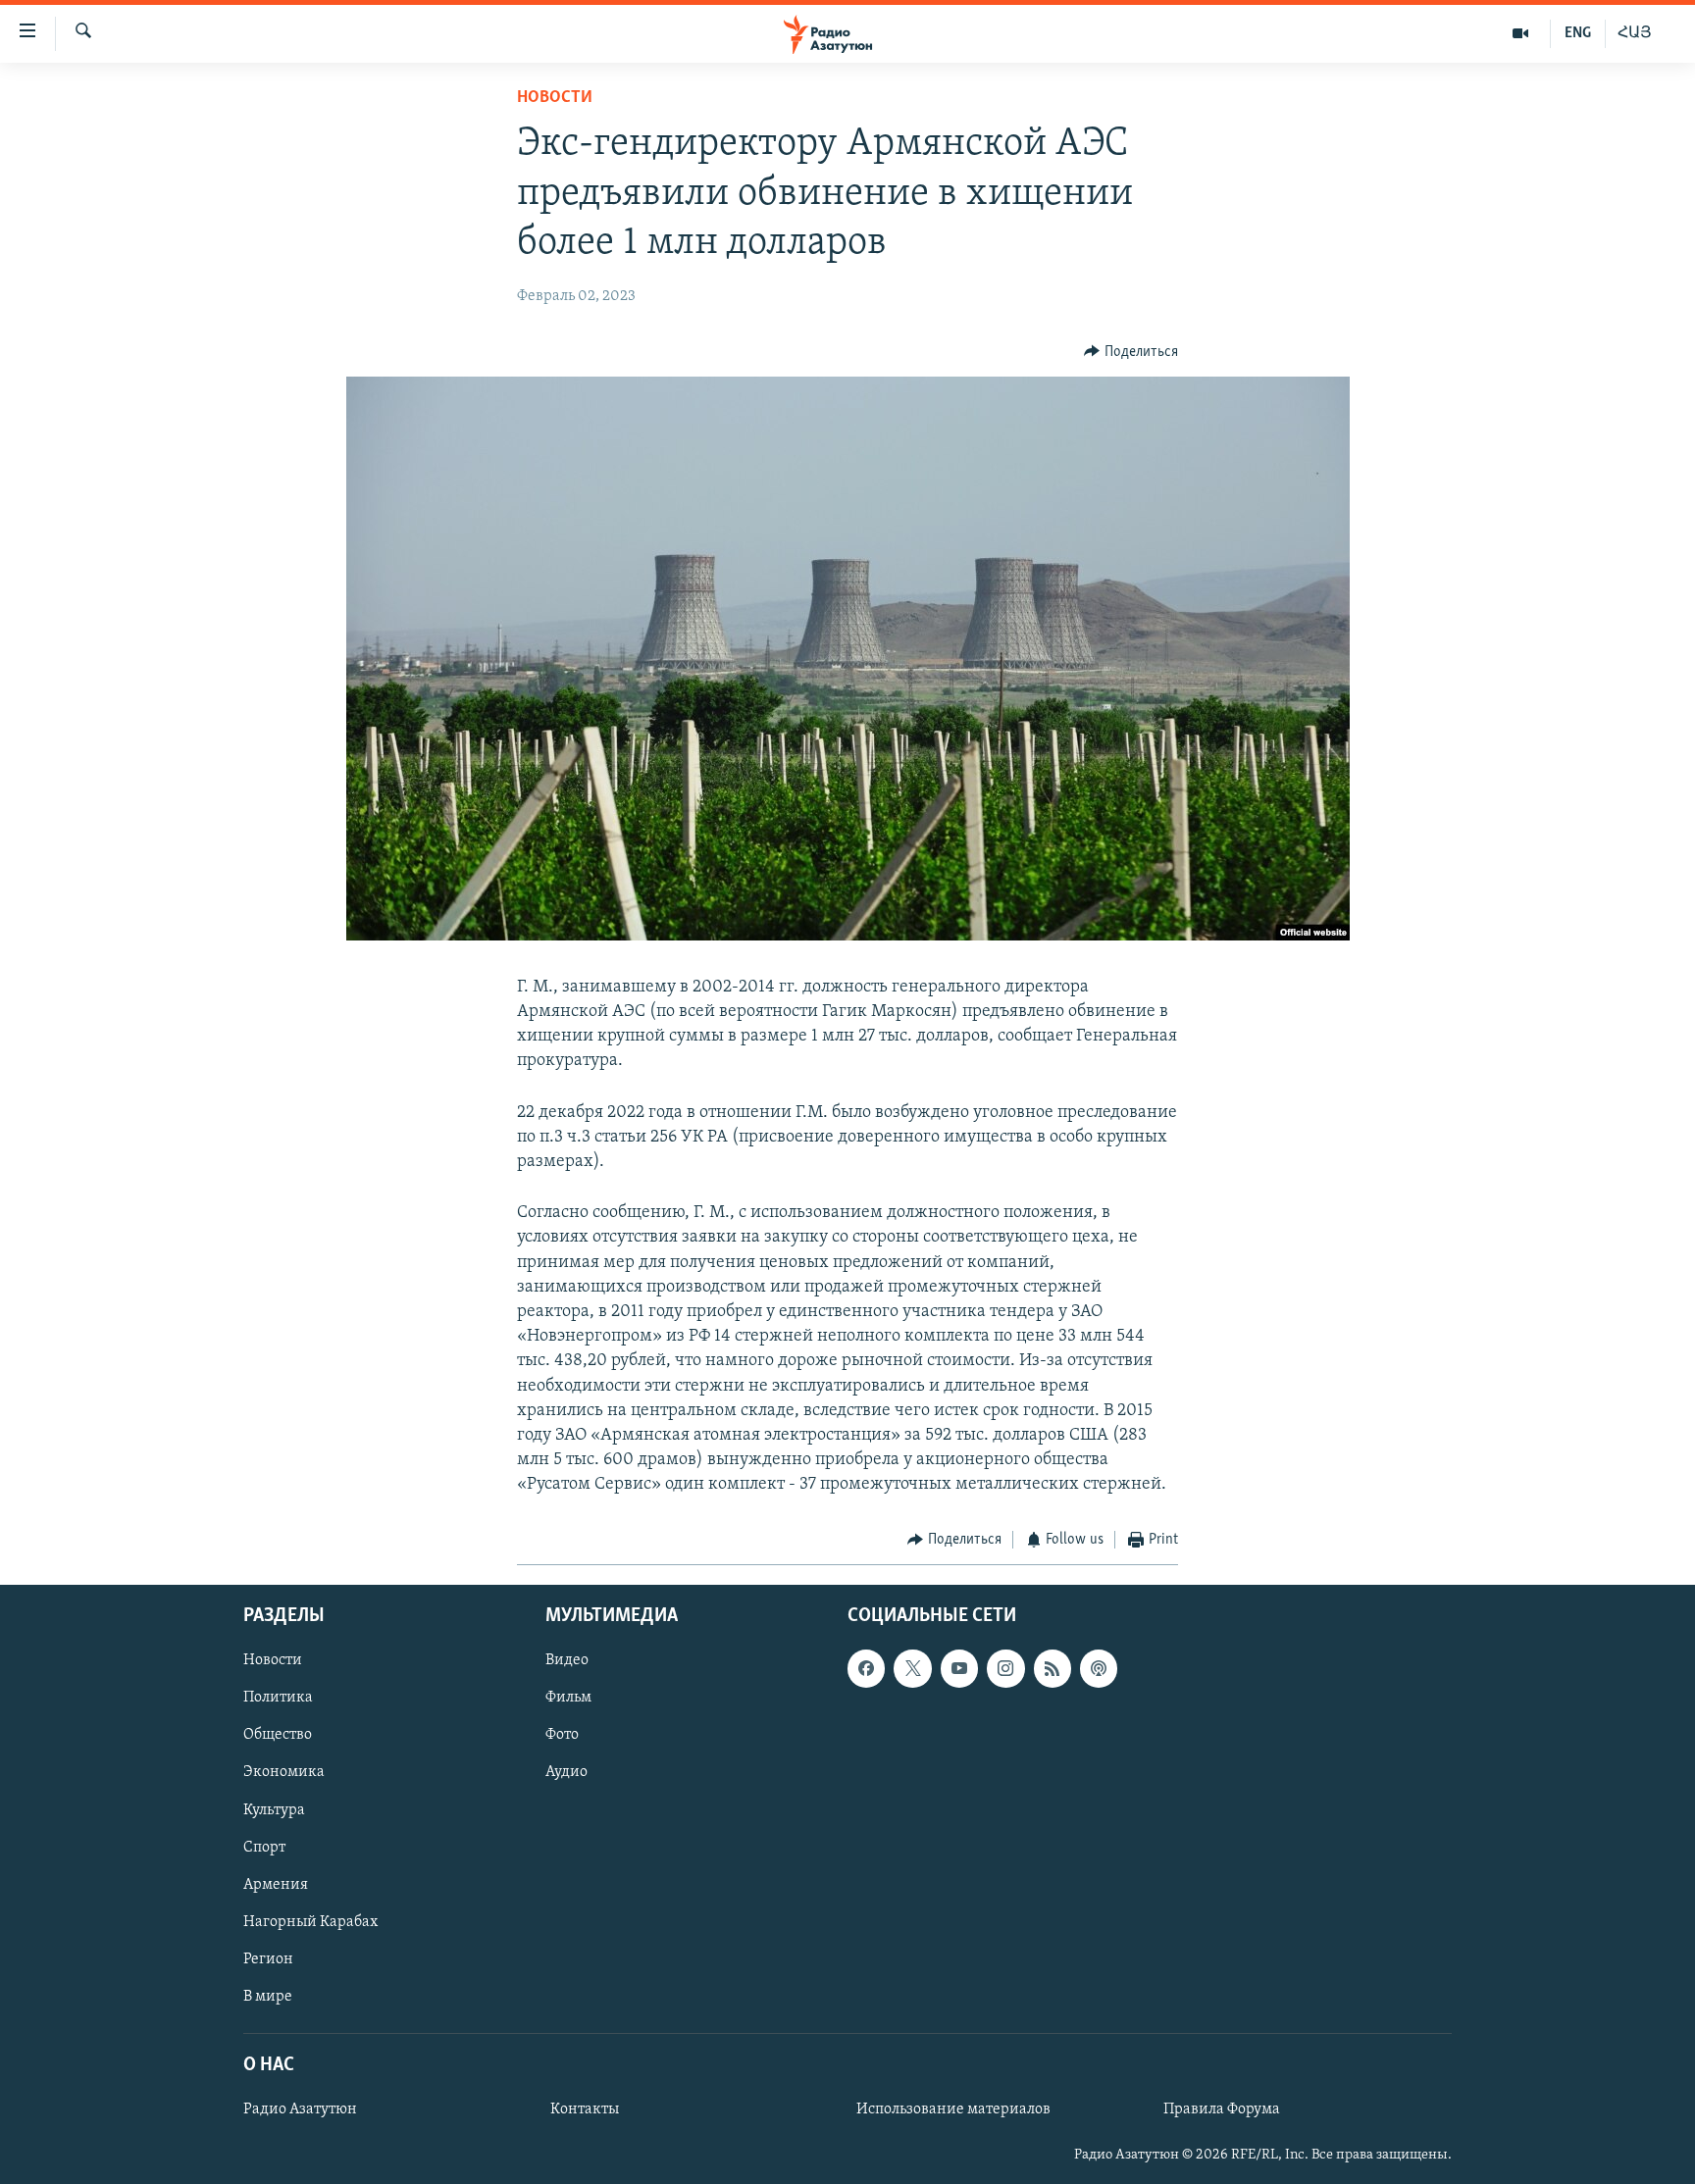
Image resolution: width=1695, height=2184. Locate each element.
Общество (278, 1735)
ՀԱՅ (1635, 33)
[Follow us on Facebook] (866, 1668)
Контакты (585, 2109)
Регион (268, 1959)
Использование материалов (953, 2109)
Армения (276, 1885)
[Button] (1131, 352)
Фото (562, 1735)
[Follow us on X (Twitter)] (912, 1668)
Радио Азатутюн (300, 2109)
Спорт (264, 1848)
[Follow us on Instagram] (1005, 1668)
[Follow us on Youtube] (959, 1668)
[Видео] (1521, 33)
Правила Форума (1222, 2109)
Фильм (568, 1698)
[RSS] (1053, 1668)
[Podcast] (1099, 1668)
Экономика (284, 1772)
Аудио (566, 1772)
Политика (278, 1698)
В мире (268, 1997)
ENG (1578, 33)
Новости (555, 98)
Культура (274, 1810)
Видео (567, 1660)
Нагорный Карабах (310, 1922)
